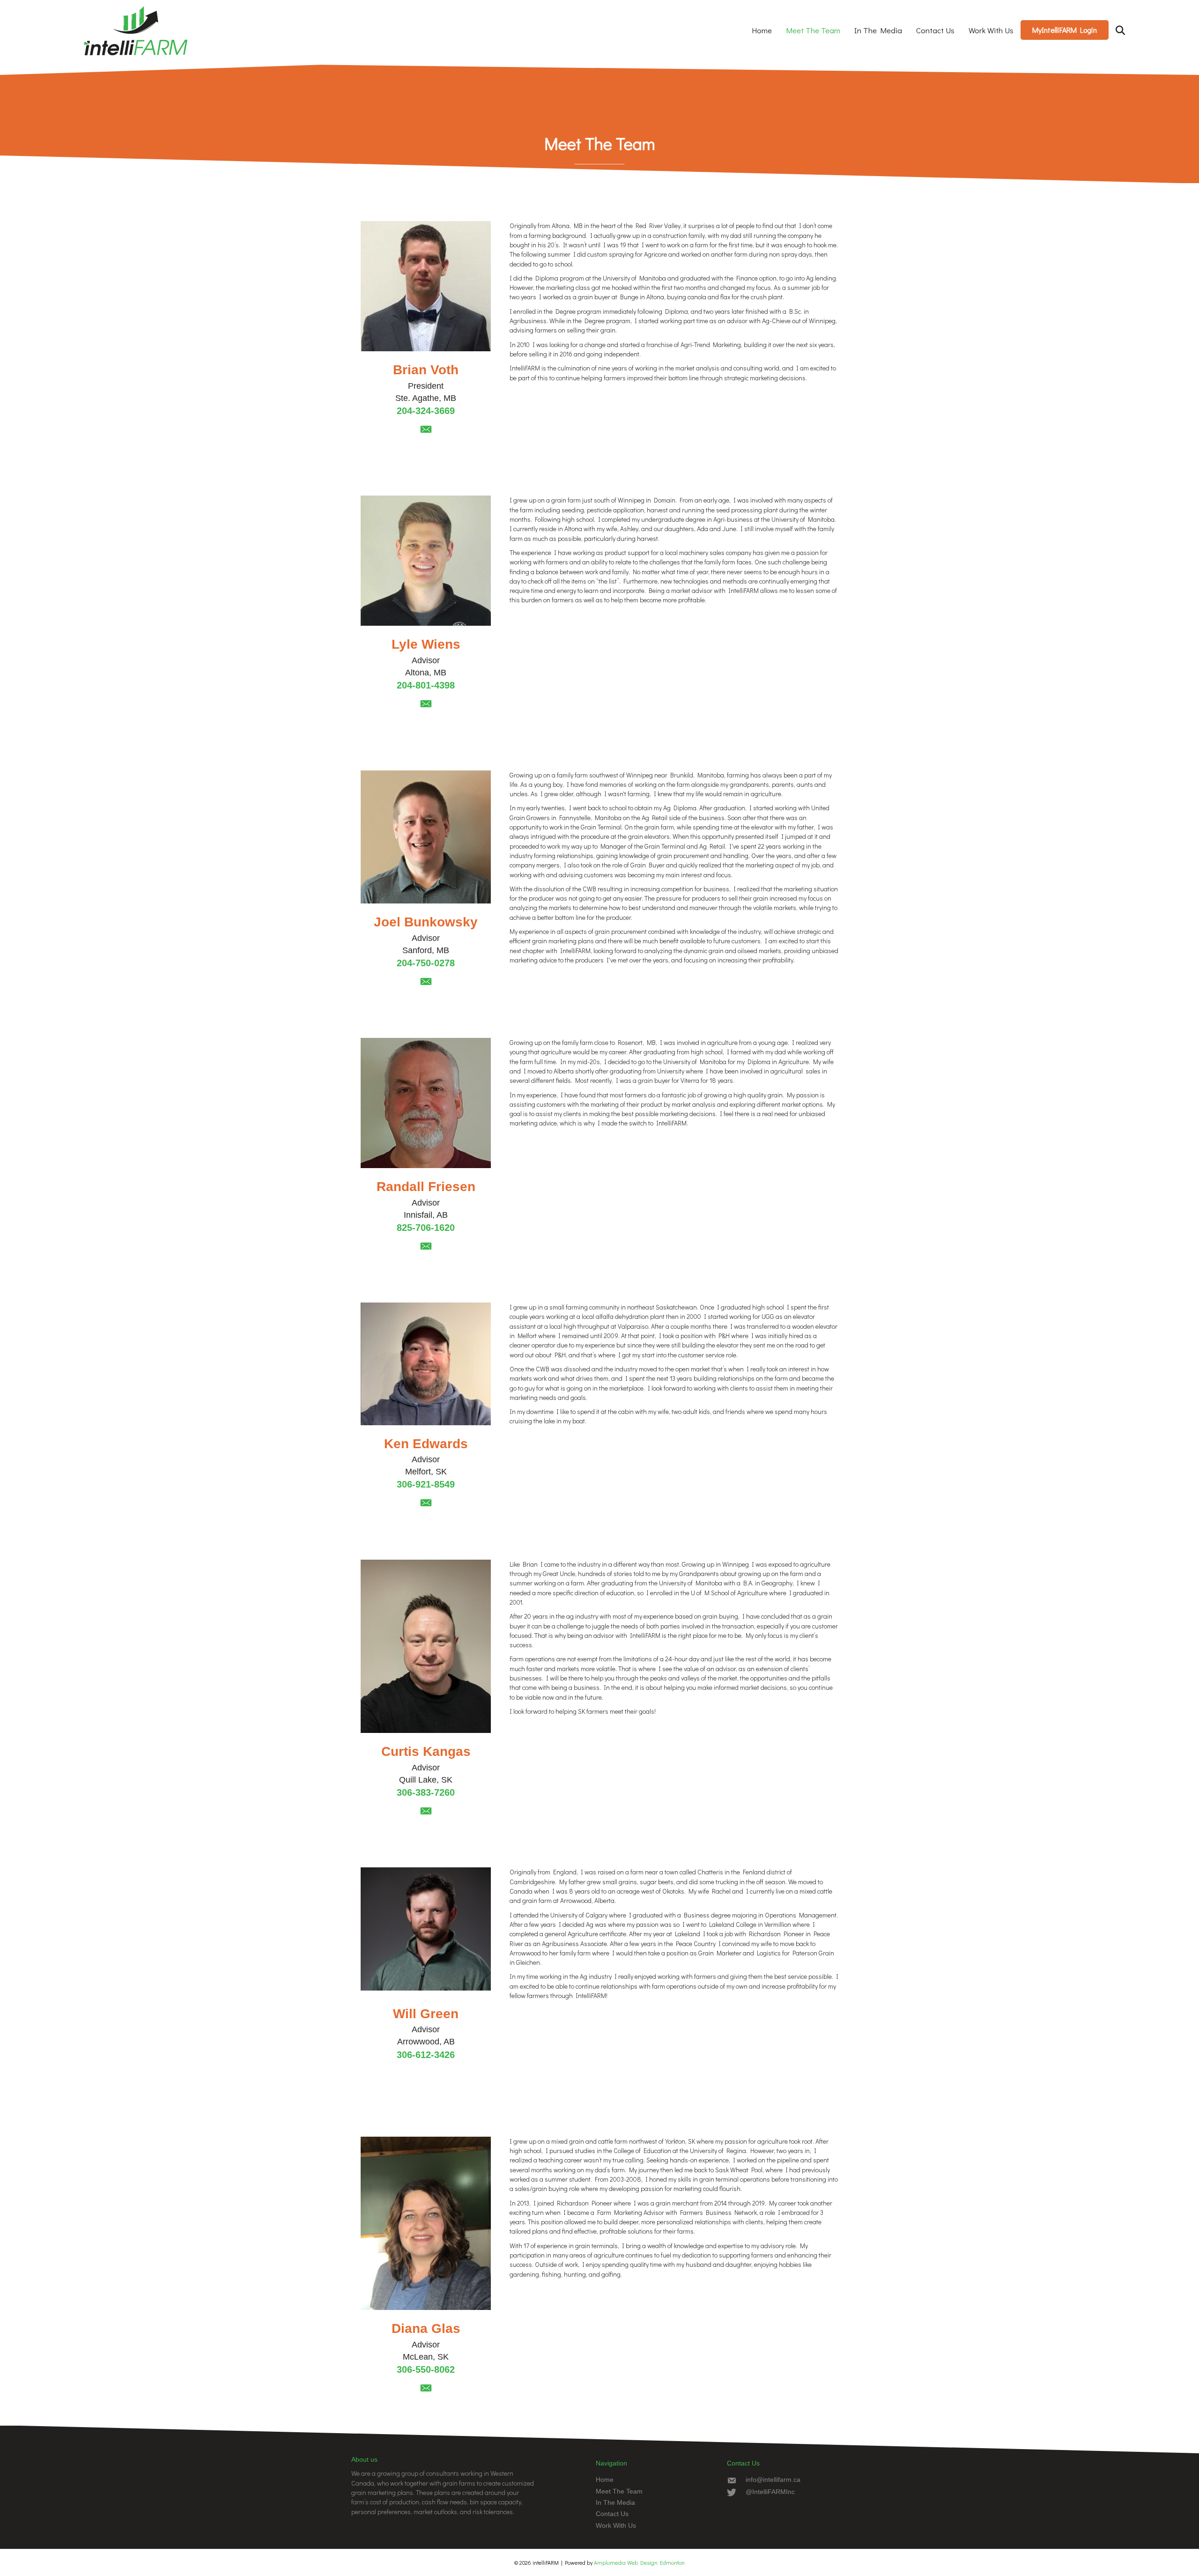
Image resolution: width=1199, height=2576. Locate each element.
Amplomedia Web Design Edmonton (639, 2562)
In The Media (615, 2502)
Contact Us (935, 30)
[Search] (1114, 30)
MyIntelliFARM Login (1065, 30)
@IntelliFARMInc (770, 2492)
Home (762, 30)
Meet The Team (813, 30)
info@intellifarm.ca (773, 2480)
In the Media (878, 30)
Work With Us (991, 30)
